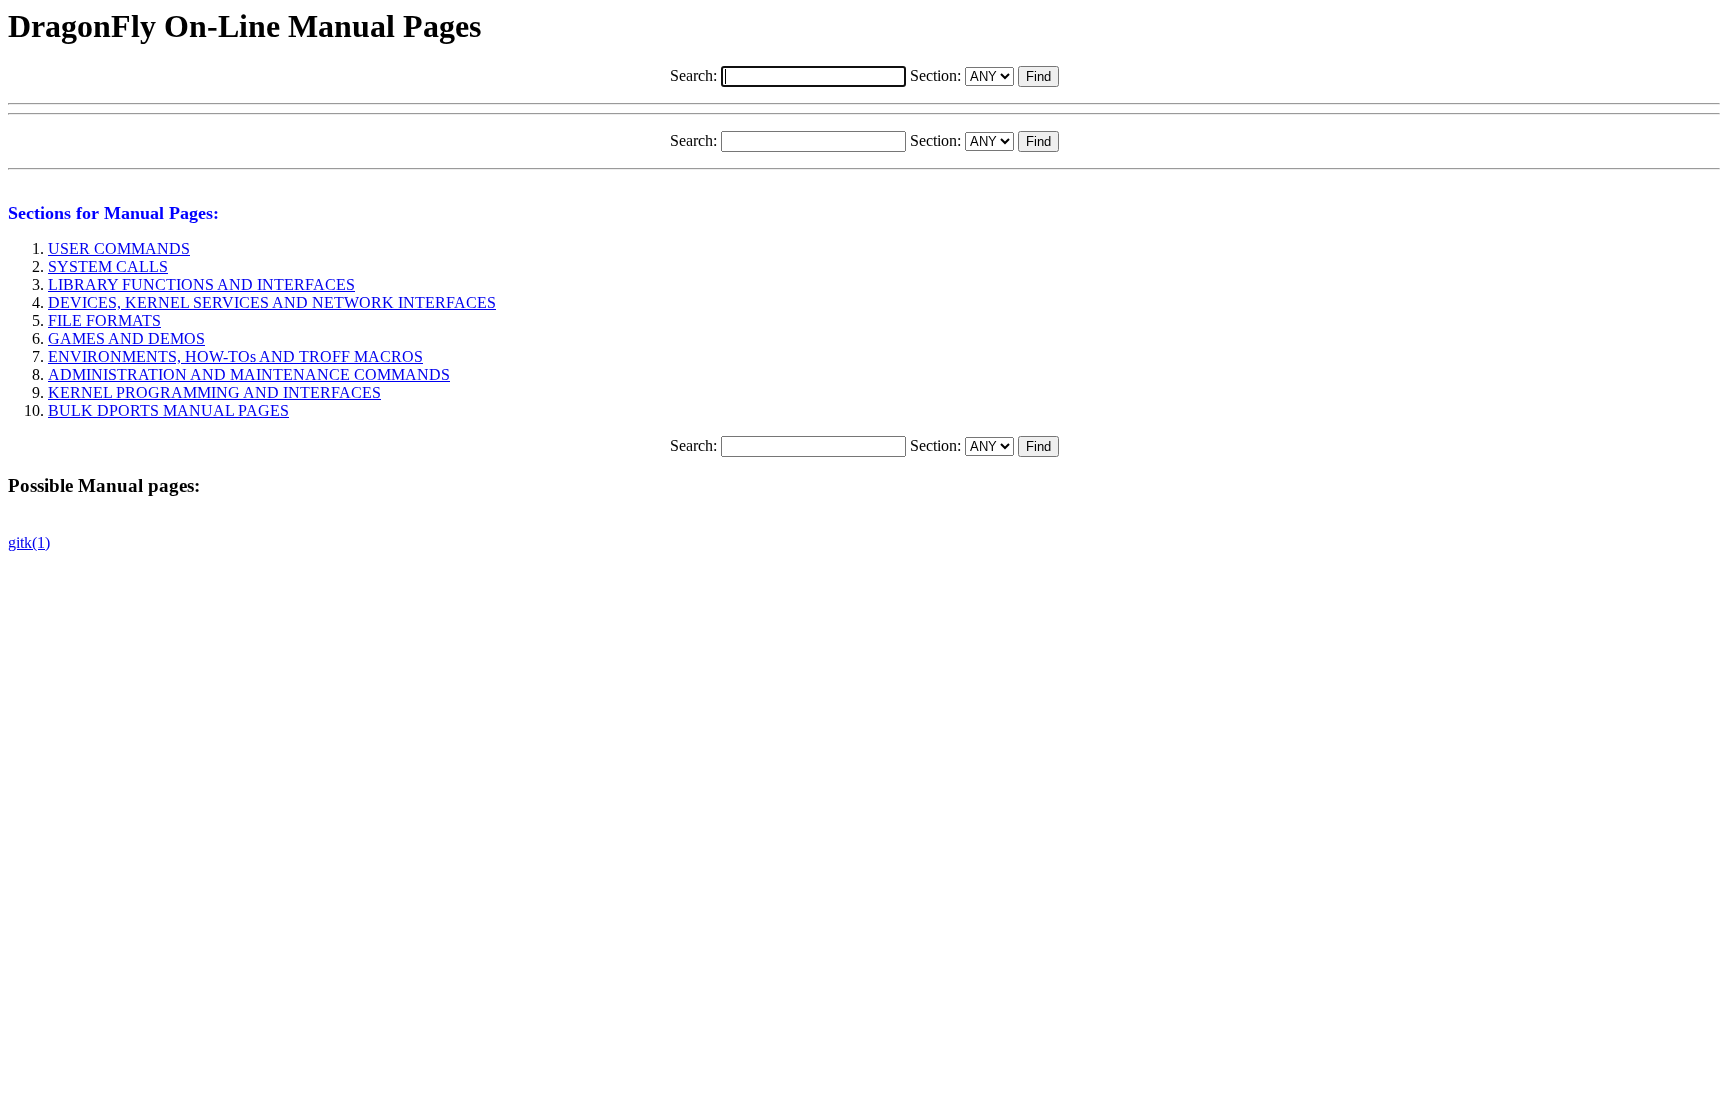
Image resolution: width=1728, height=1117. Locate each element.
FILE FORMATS (104, 320)
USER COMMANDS (119, 248)
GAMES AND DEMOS (126, 338)
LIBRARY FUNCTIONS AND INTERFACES (201, 284)
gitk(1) (29, 542)
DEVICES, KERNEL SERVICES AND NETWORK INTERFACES (272, 302)
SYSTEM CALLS (108, 266)
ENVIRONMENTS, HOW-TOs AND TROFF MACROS (235, 356)
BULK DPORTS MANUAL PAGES (168, 410)
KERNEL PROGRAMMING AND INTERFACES (214, 392)
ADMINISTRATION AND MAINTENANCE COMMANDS (249, 374)
